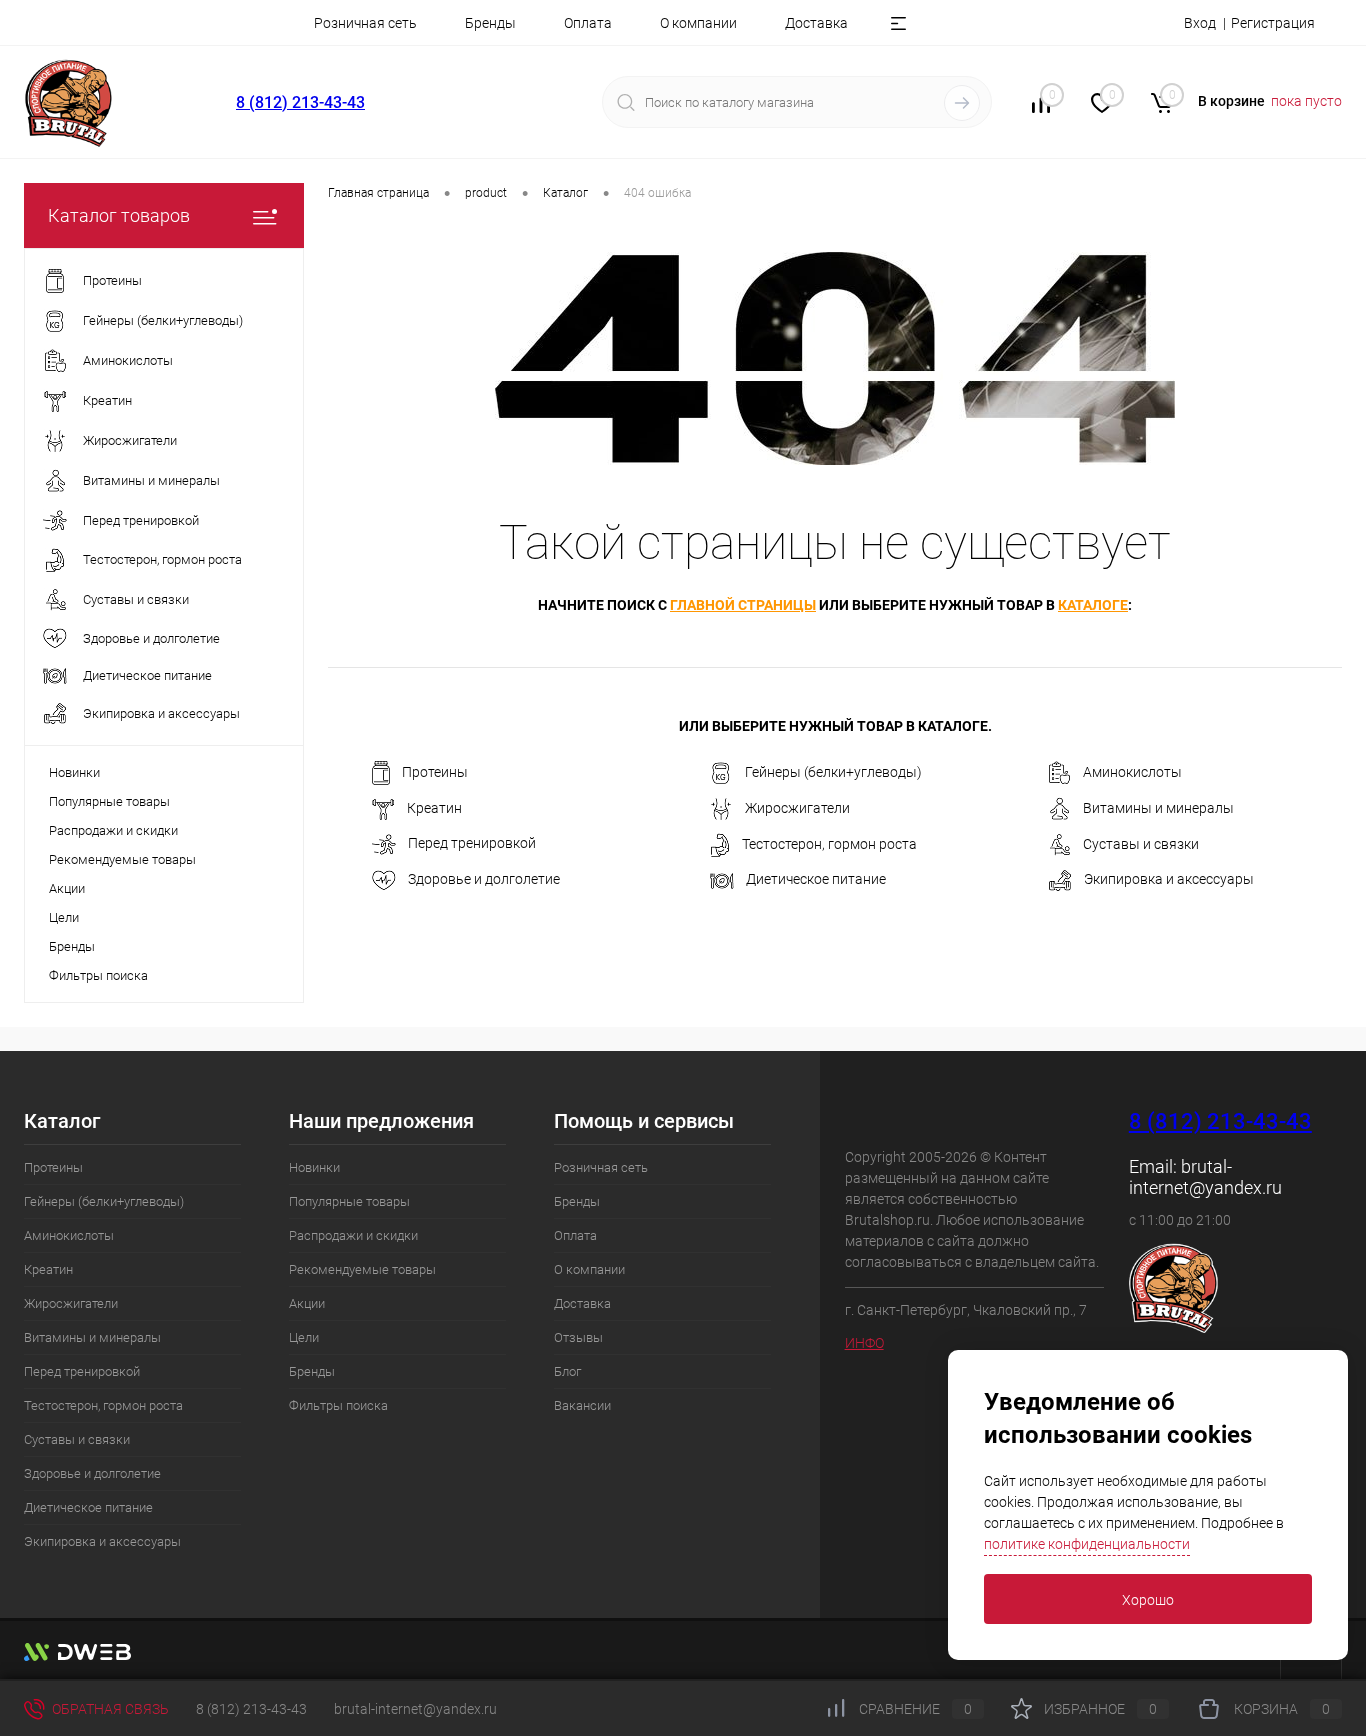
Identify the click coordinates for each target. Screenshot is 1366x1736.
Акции (67, 888)
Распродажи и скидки (113, 830)
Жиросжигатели (797, 808)
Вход (1200, 23)
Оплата (588, 23)
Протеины (435, 772)
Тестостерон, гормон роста (829, 844)
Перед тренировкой (472, 844)
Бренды (490, 23)
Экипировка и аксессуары (1169, 880)
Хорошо (1148, 1600)
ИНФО (864, 1343)
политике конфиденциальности (1087, 1544)
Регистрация (1273, 23)
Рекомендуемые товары (122, 859)
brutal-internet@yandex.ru (1205, 1177)
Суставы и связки (1141, 844)
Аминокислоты (1132, 772)
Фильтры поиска (98, 975)
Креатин (434, 808)
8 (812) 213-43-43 (300, 102)
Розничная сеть (365, 23)
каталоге (1093, 605)
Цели (64, 917)
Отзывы (578, 1337)
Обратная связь (109, 1709)
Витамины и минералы (1158, 808)
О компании (698, 23)
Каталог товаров (119, 215)
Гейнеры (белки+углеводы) (833, 772)
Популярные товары (109, 801)
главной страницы (743, 605)
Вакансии (582, 1405)
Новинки (74, 772)
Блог (567, 1371)
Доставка (816, 23)
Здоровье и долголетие (484, 879)
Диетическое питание (816, 879)
